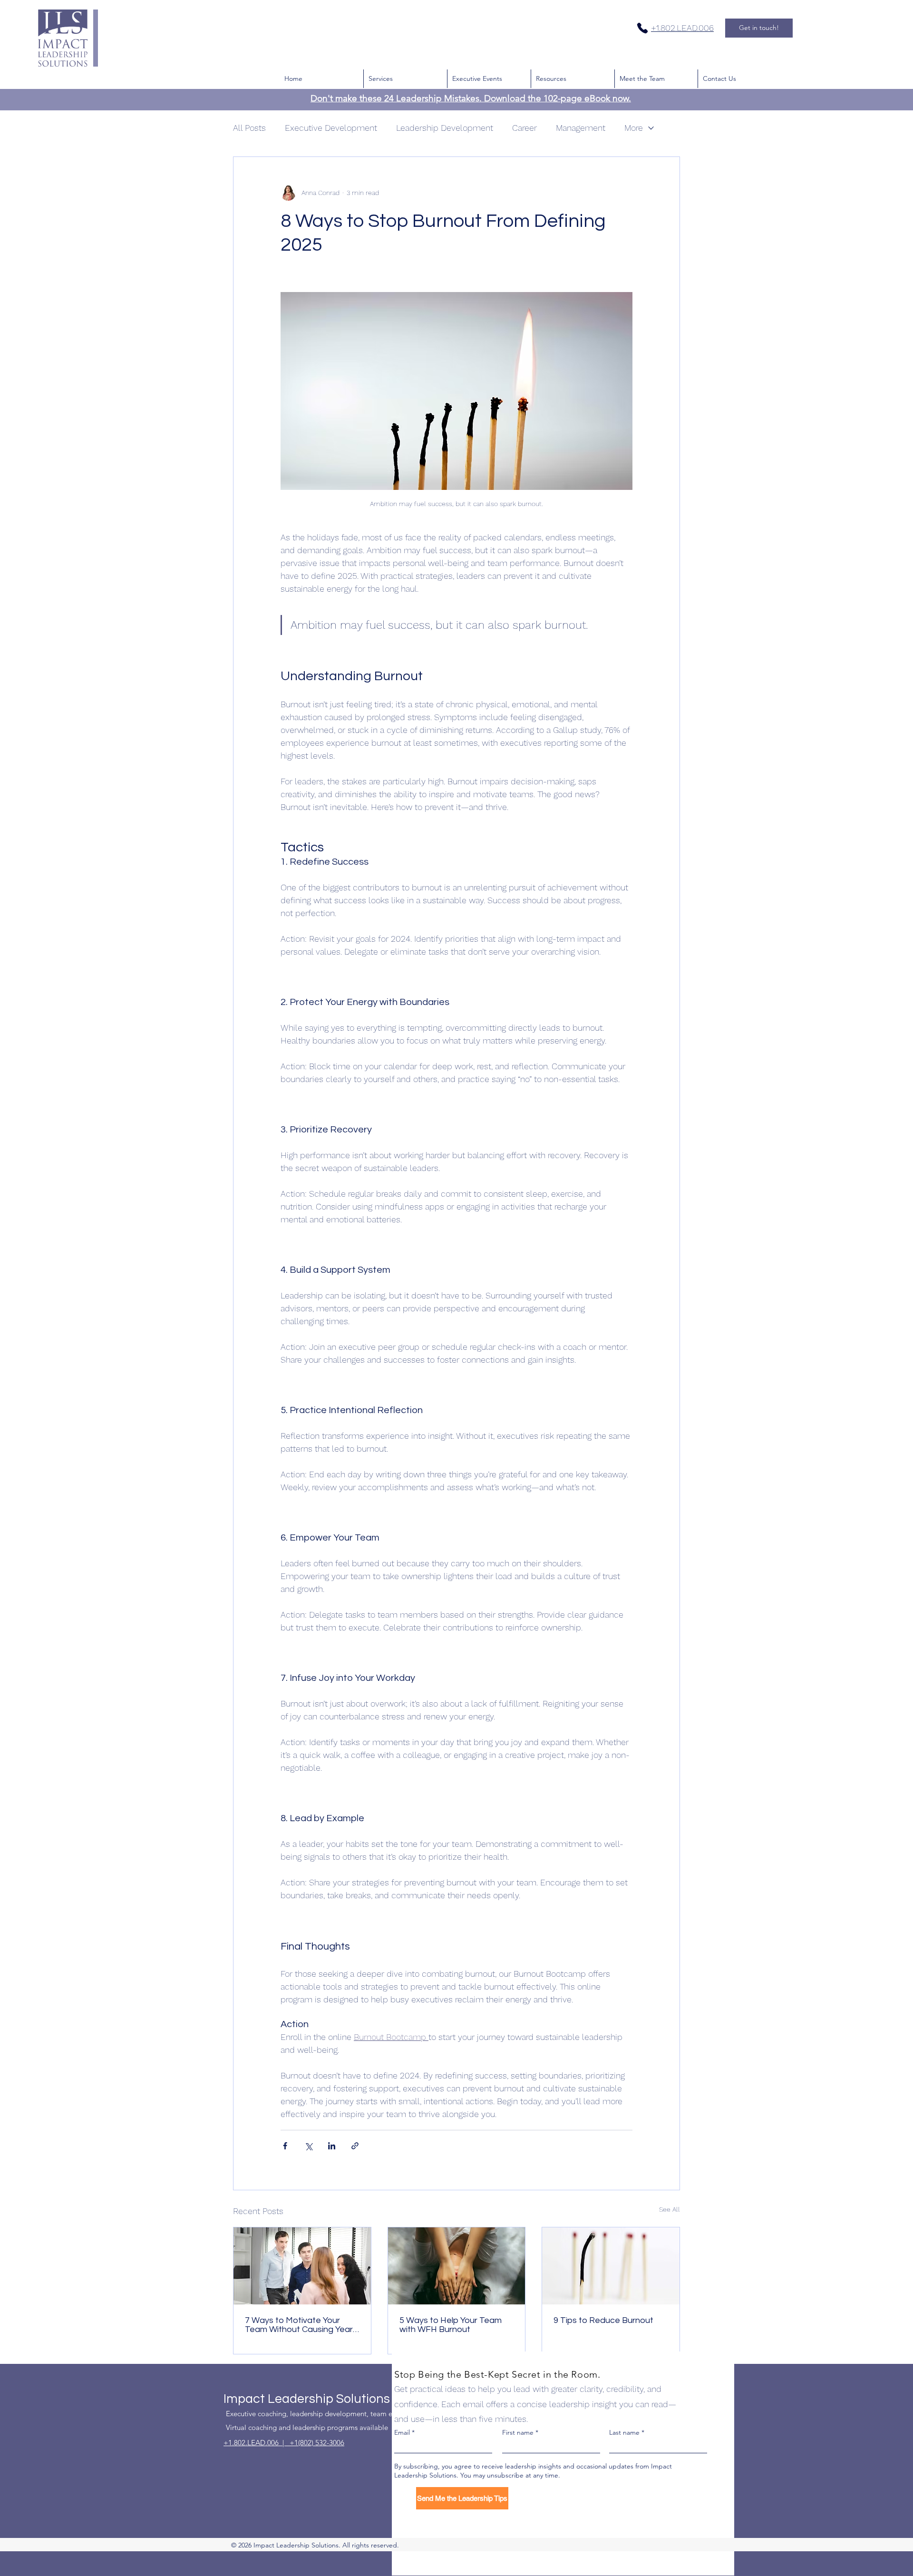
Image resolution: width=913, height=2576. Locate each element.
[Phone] (642, 28)
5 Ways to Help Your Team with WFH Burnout (451, 2325)
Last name (624, 2432)
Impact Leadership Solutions (307, 2399)
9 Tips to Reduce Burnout (603, 2320)
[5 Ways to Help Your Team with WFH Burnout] (457, 2266)
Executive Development (331, 128)
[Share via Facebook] (285, 2146)
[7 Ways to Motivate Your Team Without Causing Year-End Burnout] (302, 2266)
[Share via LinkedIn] (332, 2146)
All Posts (249, 128)
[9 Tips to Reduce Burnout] (611, 2266)
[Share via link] (355, 2146)
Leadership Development (445, 128)
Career (524, 128)
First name (518, 2432)
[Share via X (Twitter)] (308, 2146)
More (634, 128)
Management (581, 128)
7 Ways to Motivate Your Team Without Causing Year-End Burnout (301, 2325)
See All (670, 2209)
